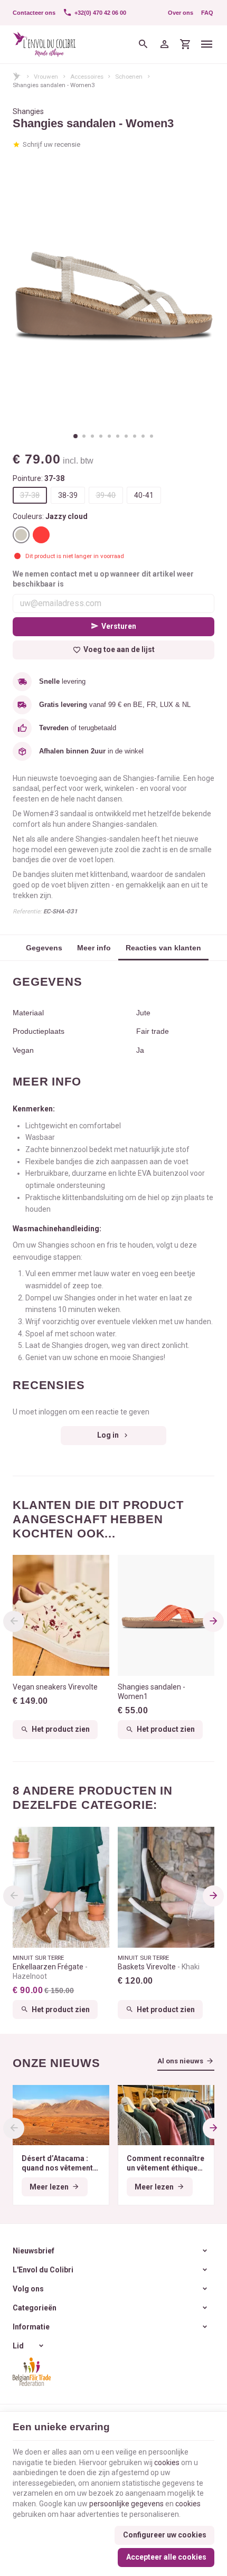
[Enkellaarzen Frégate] (61, 1887)
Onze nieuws (56, 2063)
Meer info (94, 948)
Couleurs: (50, 516)
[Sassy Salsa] (41, 535)
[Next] (213, 1621)
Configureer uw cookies (165, 2535)
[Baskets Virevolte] (166, 1887)
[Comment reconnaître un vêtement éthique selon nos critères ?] (166, 2115)
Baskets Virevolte (159, 1967)
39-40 (106, 495)
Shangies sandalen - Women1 (152, 1692)
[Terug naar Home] (17, 76)
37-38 (30, 495)
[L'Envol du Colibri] (44, 44)
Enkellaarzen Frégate (49, 1971)
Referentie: (27, 911)
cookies (167, 2462)
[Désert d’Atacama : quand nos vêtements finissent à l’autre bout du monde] (61, 2115)
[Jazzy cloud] (21, 535)
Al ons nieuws (180, 2061)
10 (152, 436)
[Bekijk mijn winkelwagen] (185, 44)
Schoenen (129, 77)
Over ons (181, 13)
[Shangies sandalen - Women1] (166, 1615)
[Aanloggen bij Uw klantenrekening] (164, 44)
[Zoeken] (143, 44)
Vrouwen (46, 77)
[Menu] (207, 44)
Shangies (28, 111)
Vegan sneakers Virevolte (55, 1687)
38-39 (68, 495)
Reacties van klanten (163, 948)
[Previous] (14, 1621)
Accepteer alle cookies (166, 2557)
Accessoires (87, 77)
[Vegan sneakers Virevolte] (61, 1615)
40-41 (144, 495)
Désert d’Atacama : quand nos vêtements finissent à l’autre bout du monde (60, 2163)
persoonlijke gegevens (126, 2504)
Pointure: (39, 478)
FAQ (207, 13)
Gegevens (44, 948)
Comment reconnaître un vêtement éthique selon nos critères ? (165, 2163)
